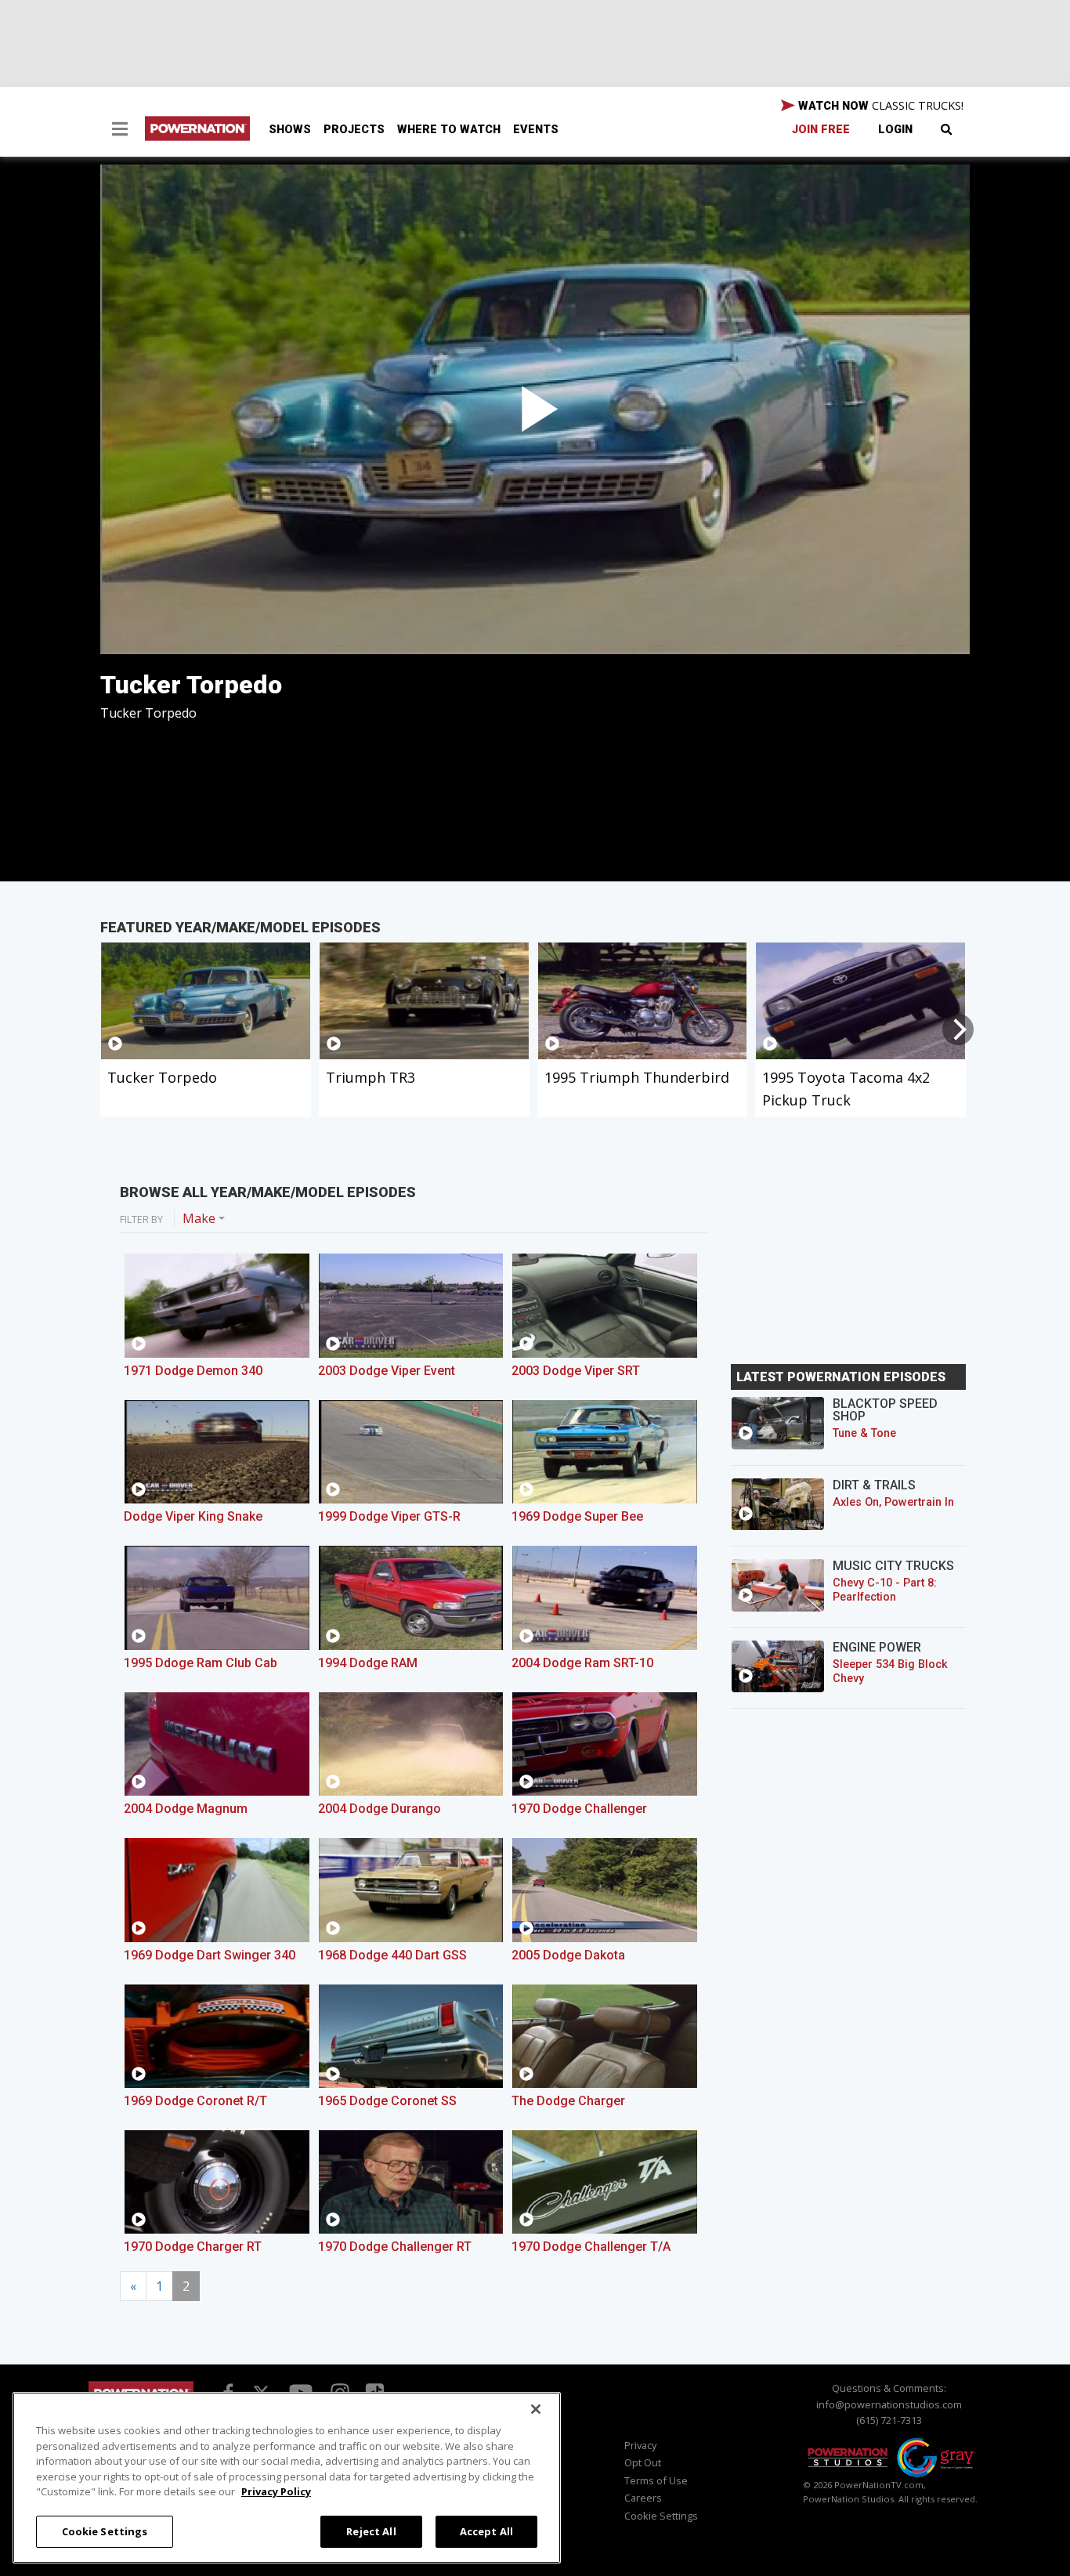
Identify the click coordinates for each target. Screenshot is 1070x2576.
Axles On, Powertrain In (893, 1502)
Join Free (821, 130)
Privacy (640, 2445)
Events (536, 130)
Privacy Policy (276, 2491)
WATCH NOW (879, 105)
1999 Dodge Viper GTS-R (389, 1516)
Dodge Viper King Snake (193, 1516)
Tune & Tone (864, 1433)
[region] (287, 2478)
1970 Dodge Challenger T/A (591, 2247)
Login (895, 130)
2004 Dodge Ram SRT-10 (582, 1663)
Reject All (371, 2531)
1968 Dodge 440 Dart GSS (392, 1955)
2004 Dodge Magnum (186, 1809)
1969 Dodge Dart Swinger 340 (210, 1955)
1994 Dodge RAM (368, 1663)
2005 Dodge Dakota (568, 1955)
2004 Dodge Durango (380, 1809)
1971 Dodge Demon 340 (193, 1371)
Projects (354, 130)
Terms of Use (656, 2480)
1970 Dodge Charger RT (193, 2247)
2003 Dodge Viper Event (387, 1371)
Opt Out (643, 2462)
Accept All (486, 2531)
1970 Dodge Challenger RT (395, 2247)
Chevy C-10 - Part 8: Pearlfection (885, 1590)
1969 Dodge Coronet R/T (195, 2101)
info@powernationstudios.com (889, 2404)
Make (199, 1218)
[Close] (536, 2409)
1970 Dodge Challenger (579, 1809)
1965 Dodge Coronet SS (387, 2101)
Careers (643, 2498)
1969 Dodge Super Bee (577, 1516)
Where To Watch (449, 130)
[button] (120, 131)
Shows (290, 130)
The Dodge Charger (568, 2101)
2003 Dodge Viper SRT (576, 1371)
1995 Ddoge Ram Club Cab (201, 1663)
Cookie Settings (105, 2531)
